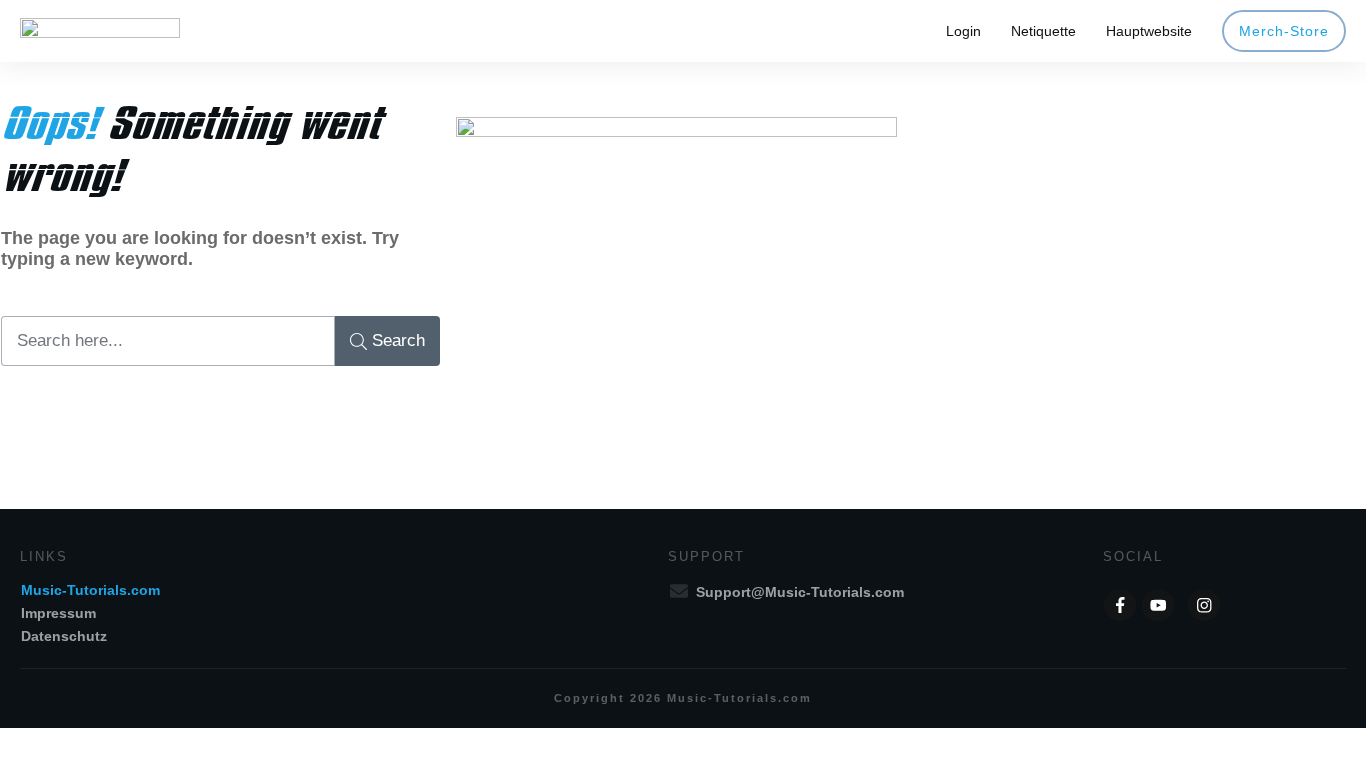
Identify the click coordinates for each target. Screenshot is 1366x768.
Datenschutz (64, 636)
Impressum (58, 613)
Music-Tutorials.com (90, 590)
